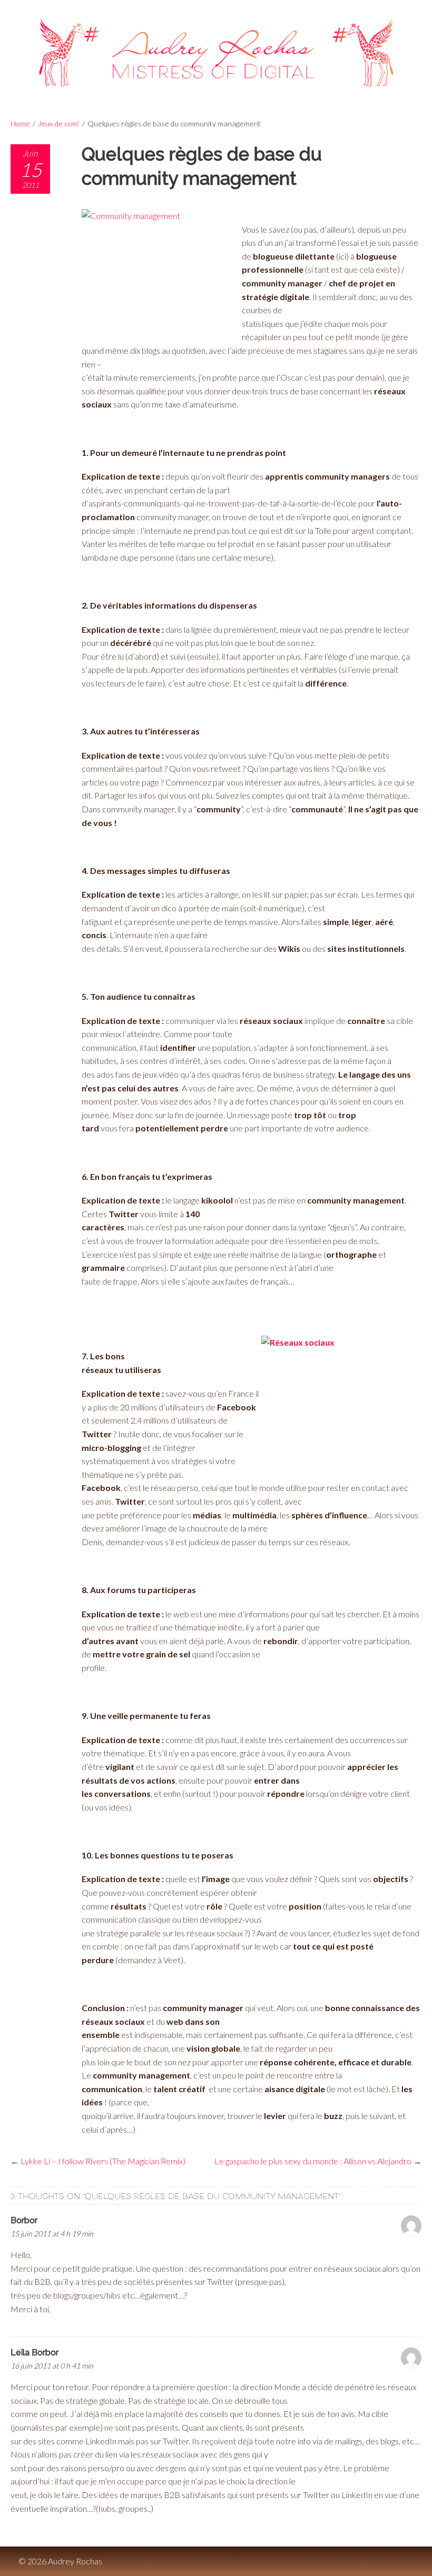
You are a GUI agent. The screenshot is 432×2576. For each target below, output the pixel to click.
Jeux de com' (59, 123)
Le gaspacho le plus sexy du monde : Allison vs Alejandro (313, 2161)
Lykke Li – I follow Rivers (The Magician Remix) (103, 2161)
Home (20, 123)
